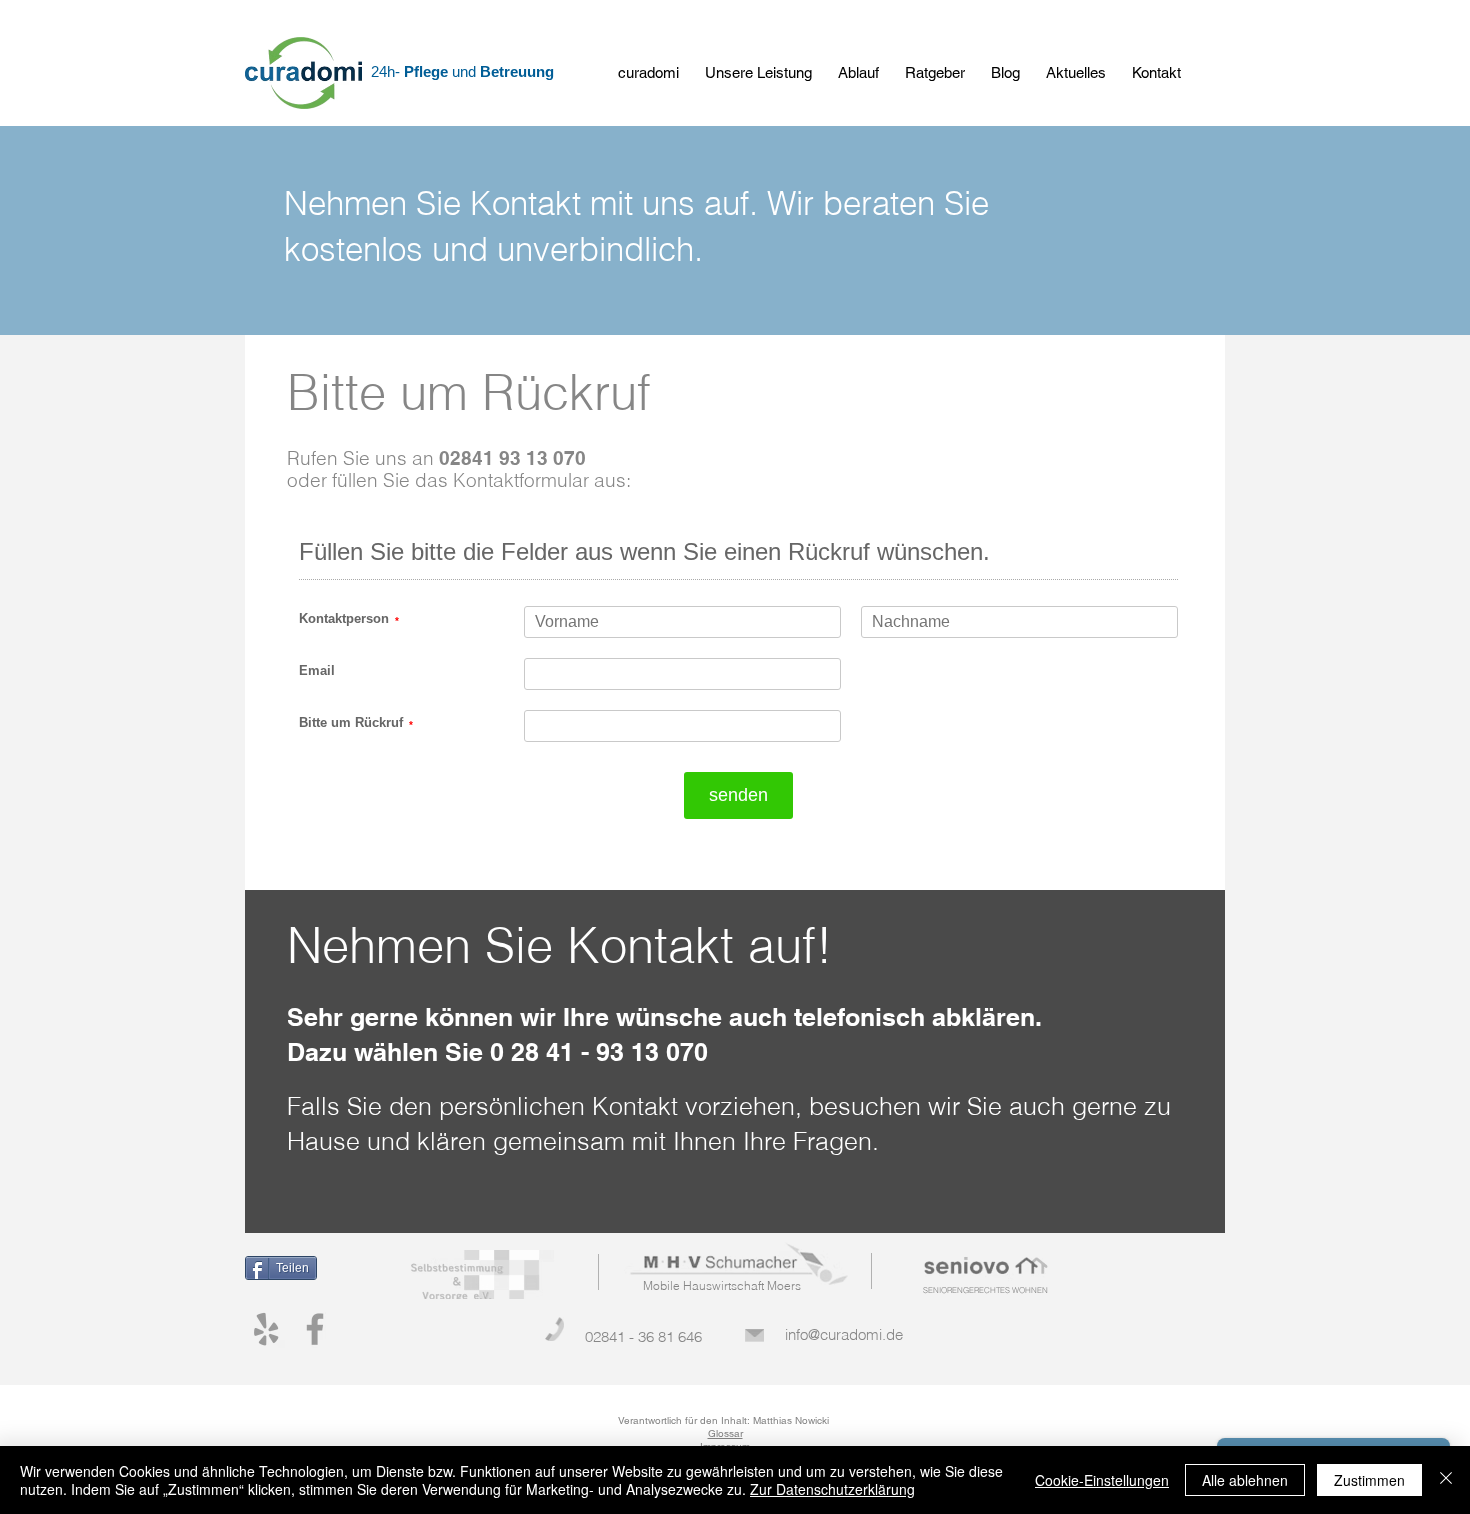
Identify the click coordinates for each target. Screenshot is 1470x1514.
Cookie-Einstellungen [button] (1102, 1480)
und (466, 71)
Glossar (725, 1433)
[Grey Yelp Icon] (266, 1329)
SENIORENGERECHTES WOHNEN (985, 1290)
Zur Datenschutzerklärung (832, 1489)
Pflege (428, 71)
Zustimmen (1369, 1480)
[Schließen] (1446, 1480)
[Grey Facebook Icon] (315, 1329)
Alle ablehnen (1245, 1480)
